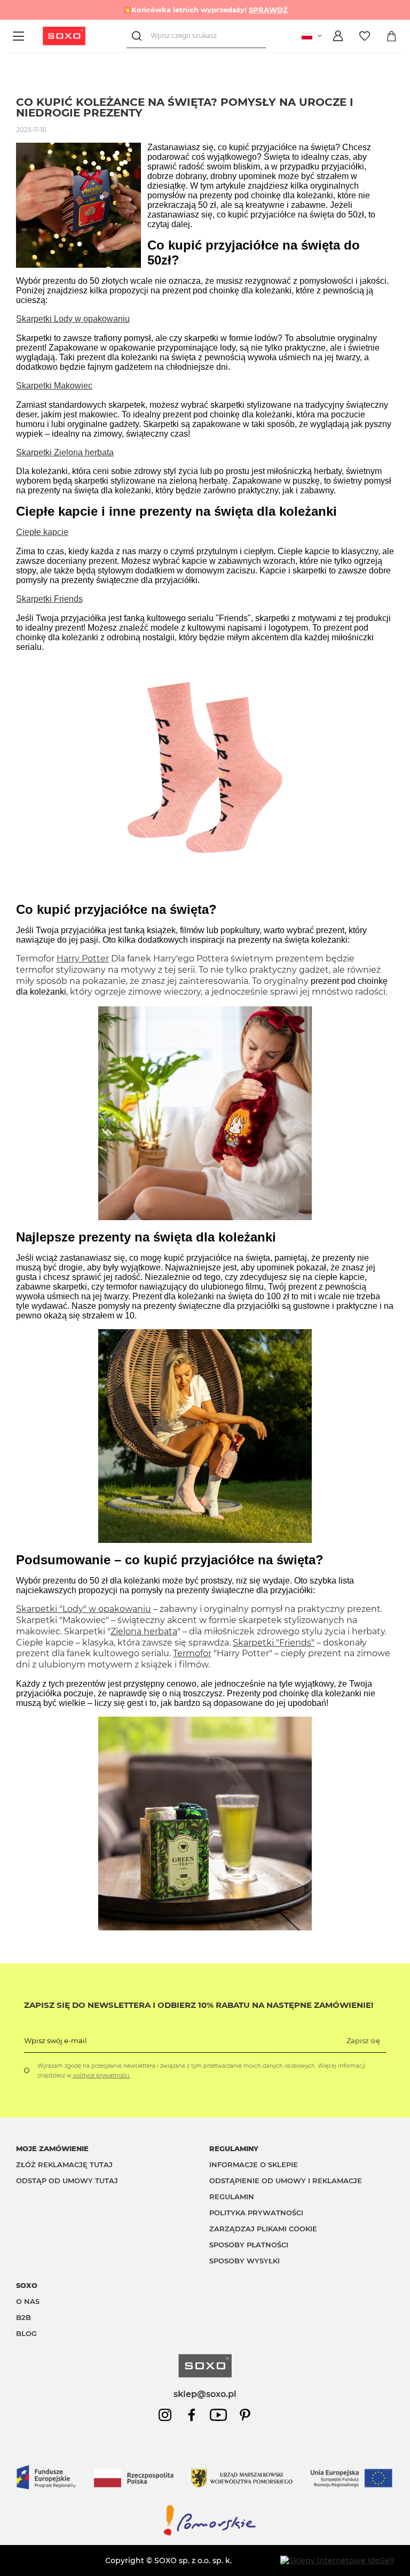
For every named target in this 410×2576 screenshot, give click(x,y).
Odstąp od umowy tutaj (67, 2181)
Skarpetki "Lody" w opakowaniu (84, 1609)
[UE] (205, 2498)
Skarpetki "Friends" (274, 1643)
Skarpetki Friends (49, 599)
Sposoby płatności (249, 2245)
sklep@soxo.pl (205, 2394)
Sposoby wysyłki (245, 2261)
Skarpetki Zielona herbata (65, 452)
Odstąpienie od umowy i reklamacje (286, 2181)
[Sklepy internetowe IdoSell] (337, 2561)
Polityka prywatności (256, 2213)
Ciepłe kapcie (42, 532)
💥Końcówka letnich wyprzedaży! (205, 10)
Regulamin (232, 2197)
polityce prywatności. (101, 2075)
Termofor (192, 1653)
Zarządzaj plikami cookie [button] (263, 2229)
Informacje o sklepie (254, 2164)
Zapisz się (363, 2040)
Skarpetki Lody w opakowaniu (73, 319)
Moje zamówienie (52, 2148)
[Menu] (20, 36)
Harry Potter (83, 959)
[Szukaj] (139, 36)
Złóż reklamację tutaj (64, 2164)
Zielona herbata (144, 1631)
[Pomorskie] (205, 2535)
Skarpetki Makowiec (54, 386)
